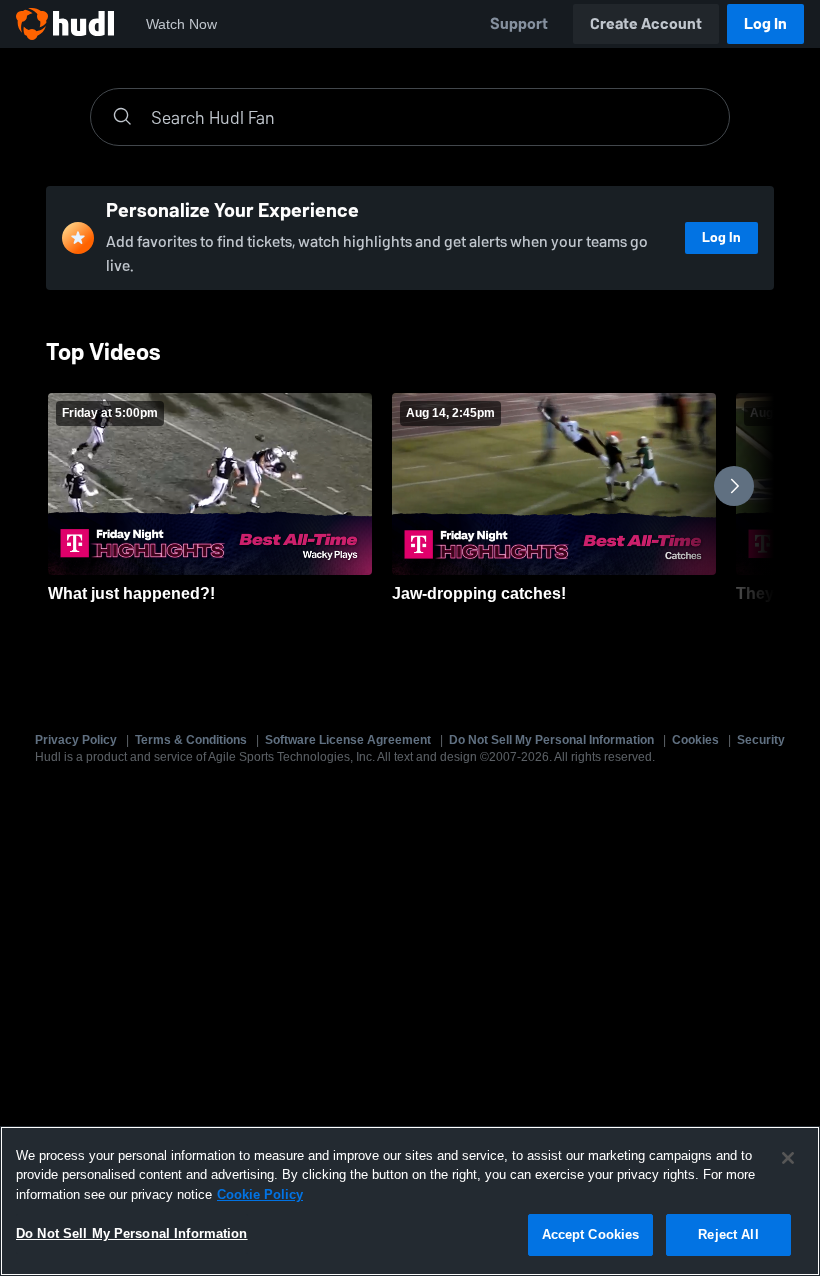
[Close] (788, 1158)
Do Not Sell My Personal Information (551, 740)
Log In (765, 23)
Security (761, 740)
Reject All (728, 1234)
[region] (410, 1201)
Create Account (646, 23)
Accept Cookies (591, 1234)
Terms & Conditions (191, 740)
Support (519, 23)
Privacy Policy (76, 740)
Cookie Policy (260, 1194)
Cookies (695, 740)
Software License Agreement (348, 740)
